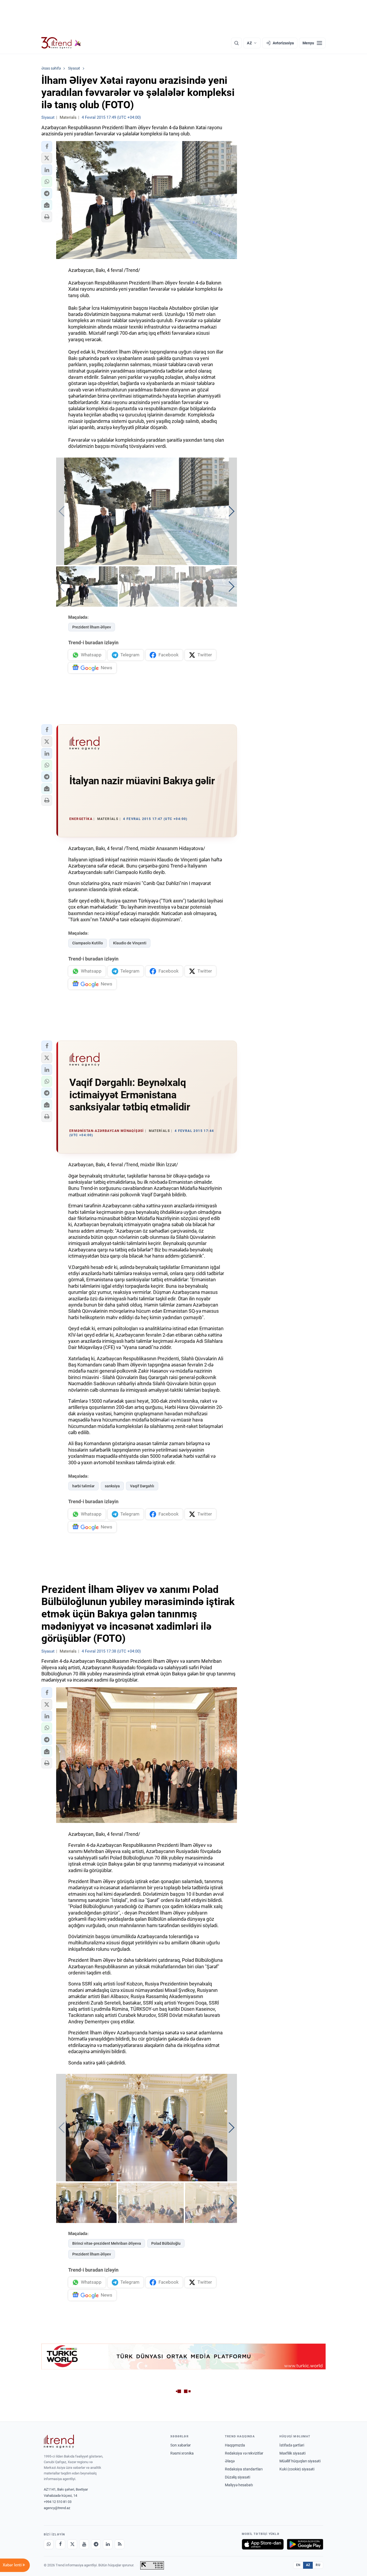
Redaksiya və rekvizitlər (244, 2453)
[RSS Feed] (120, 2544)
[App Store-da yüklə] (263, 2544)
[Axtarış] (236, 43)
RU (318, 2565)
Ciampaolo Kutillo (88, 943)
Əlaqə (230, 2461)
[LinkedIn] (108, 2544)
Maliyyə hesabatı (239, 2485)
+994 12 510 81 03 (58, 2502)
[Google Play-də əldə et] (305, 2544)
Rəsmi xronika (182, 2453)
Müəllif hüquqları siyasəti (300, 2461)
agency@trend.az (57, 2508)
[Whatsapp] (49, 2544)
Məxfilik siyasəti (292, 2453)
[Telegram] (96, 2544)
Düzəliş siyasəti (238, 2477)
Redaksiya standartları (244, 2469)
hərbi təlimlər (83, 1486)
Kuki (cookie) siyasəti (297, 2469)
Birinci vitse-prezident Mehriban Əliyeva (107, 2243)
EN (298, 2565)
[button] (47, 146)
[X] (72, 2544)
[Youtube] (84, 2544)
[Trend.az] (61, 43)
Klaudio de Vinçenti (130, 943)
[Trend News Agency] (59, 2441)
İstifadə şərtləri (292, 2445)
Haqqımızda (235, 2445)
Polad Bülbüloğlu (166, 2243)
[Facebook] (60, 2544)
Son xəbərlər (181, 2445)
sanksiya (112, 1486)
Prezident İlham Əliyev (92, 627)
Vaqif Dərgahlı (142, 1486)
